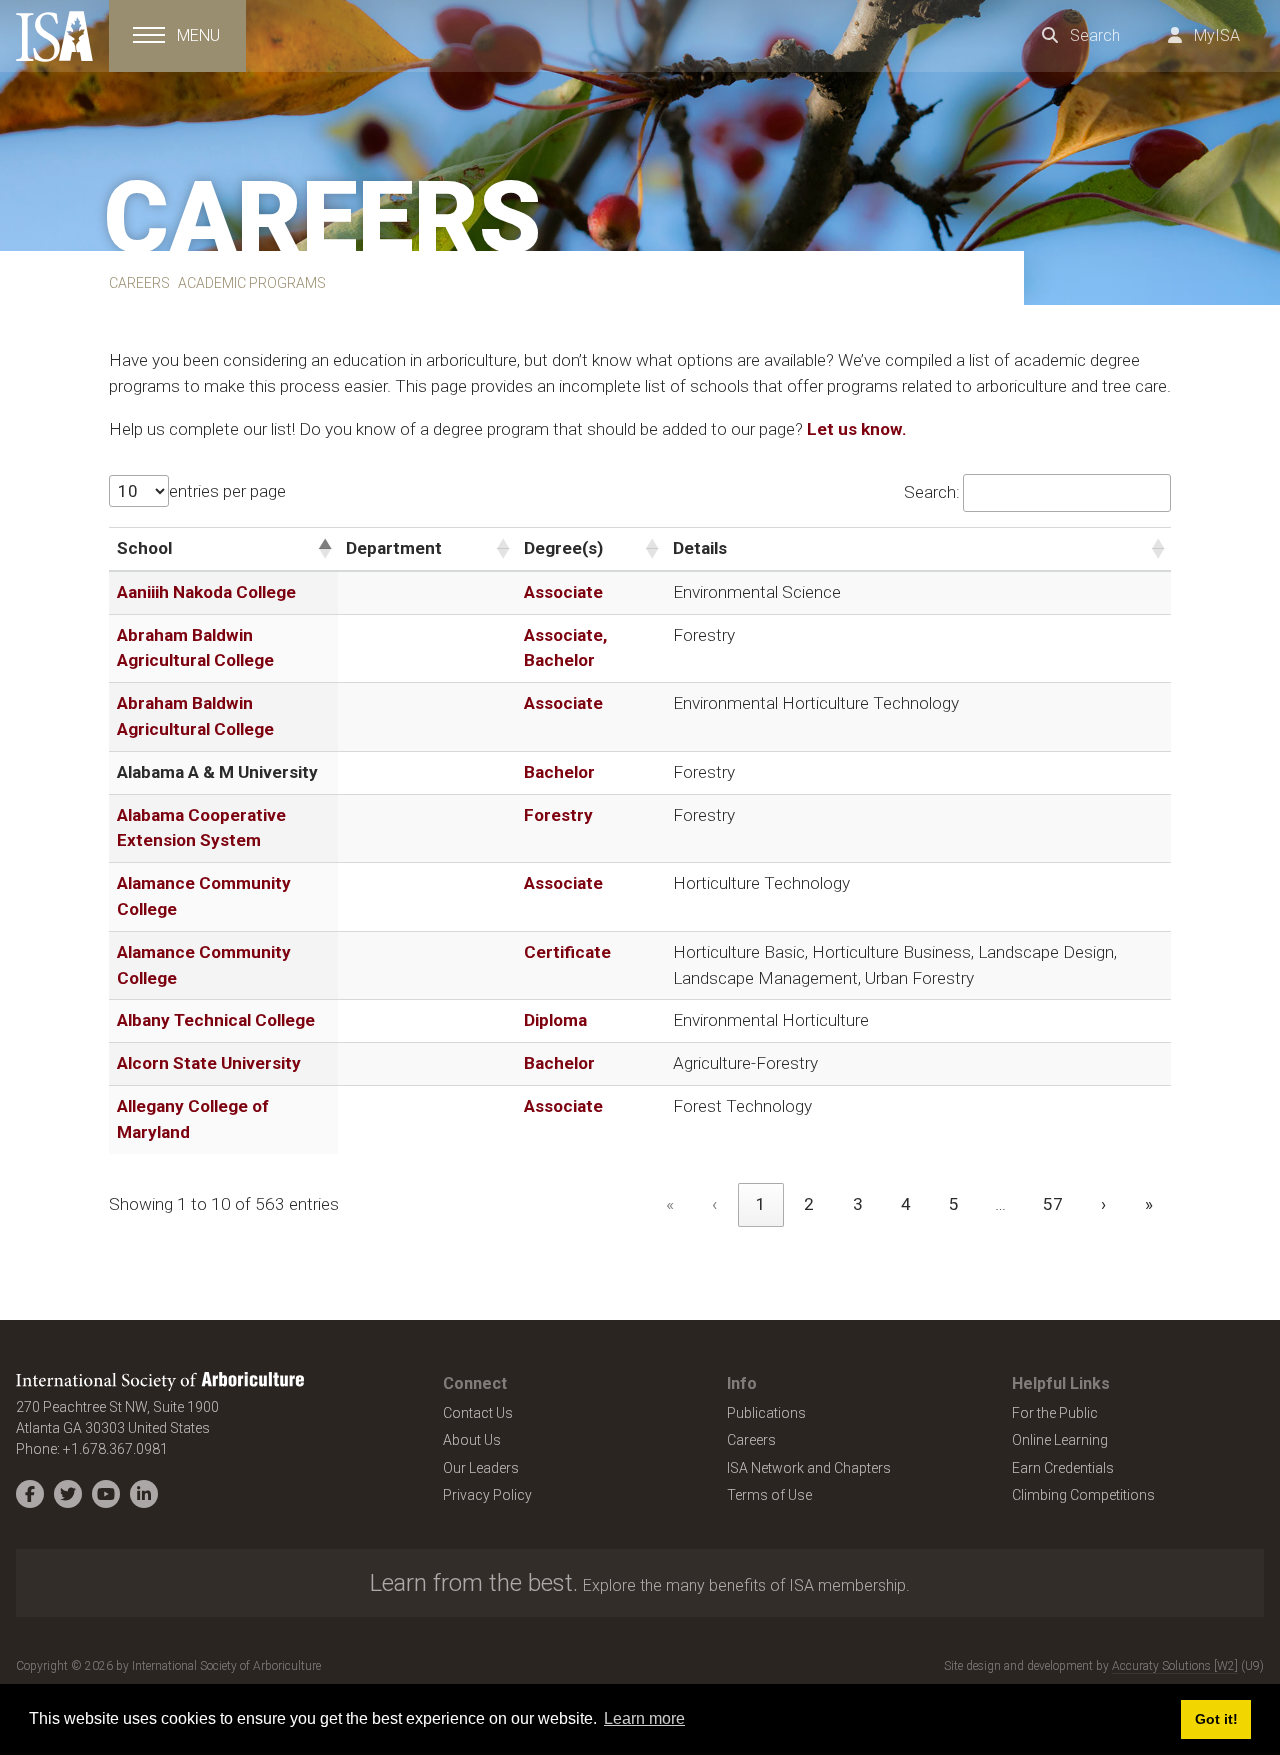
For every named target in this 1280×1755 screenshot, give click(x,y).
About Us (472, 1440)
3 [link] (858, 1204)
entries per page (227, 491)
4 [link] (906, 1204)
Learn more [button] (644, 1718)
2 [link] (809, 1204)
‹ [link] (714, 1204)
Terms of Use (769, 1495)
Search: (932, 492)
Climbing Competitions (1083, 1495)
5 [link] (954, 1204)
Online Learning (1060, 1440)
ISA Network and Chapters (809, 1468)
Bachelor (559, 772)
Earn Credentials (1063, 1468)
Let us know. (855, 429)
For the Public (1055, 1413)
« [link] (670, 1204)
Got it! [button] (1216, 1719)
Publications (766, 1413)
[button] (324, 549)
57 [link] (1053, 1204)
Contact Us (478, 1413)
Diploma (555, 1020)
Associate (563, 592)
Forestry (558, 815)
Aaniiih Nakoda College (206, 592)
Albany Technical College (216, 1020)
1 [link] (761, 1204)
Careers (751, 1440)
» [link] (1149, 1204)
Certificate (567, 952)
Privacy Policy (487, 1495)
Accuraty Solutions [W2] (1175, 1666)
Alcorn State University (209, 1063)
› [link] (1103, 1204)
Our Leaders (481, 1468)
